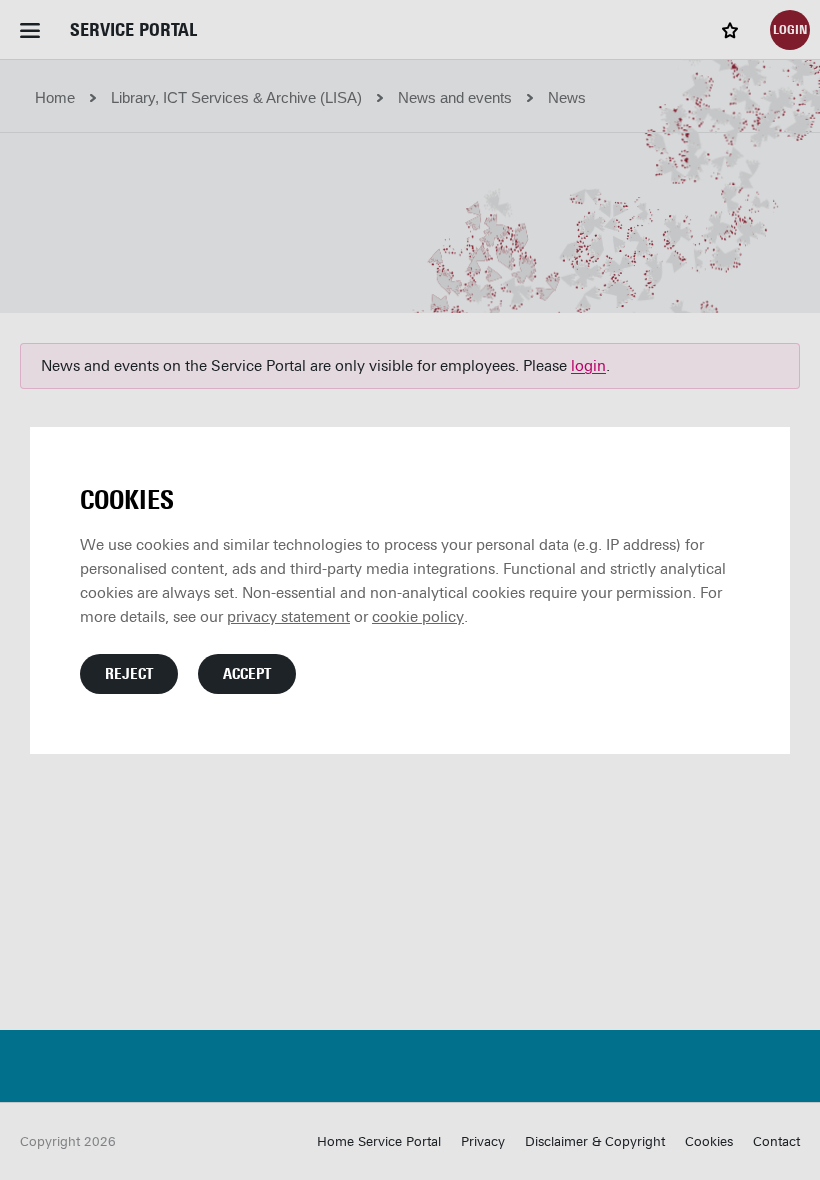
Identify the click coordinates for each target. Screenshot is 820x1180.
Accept (247, 674)
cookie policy (418, 617)
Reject (129, 674)
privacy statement (288, 617)
